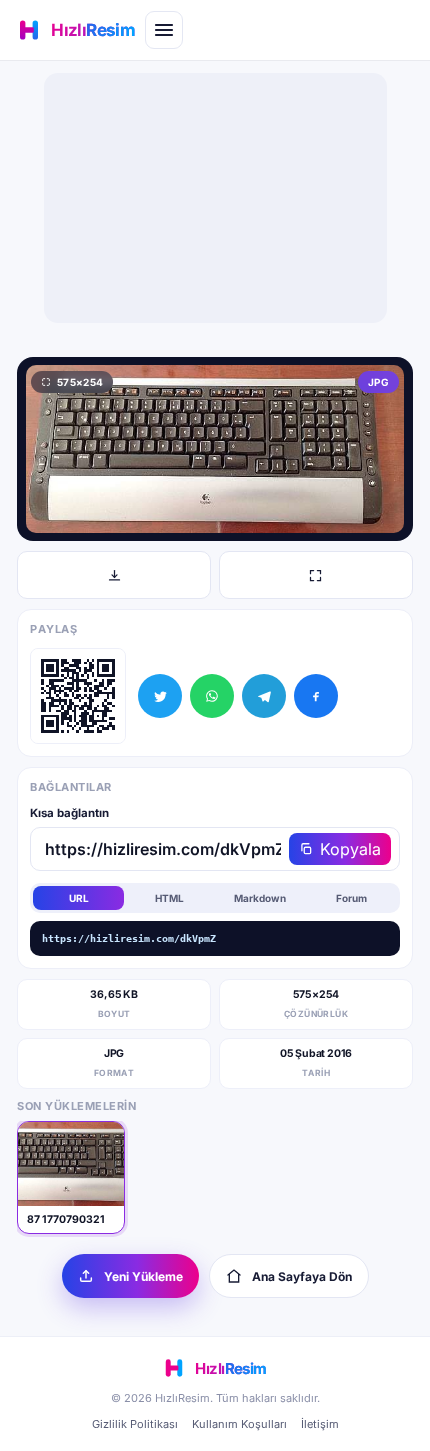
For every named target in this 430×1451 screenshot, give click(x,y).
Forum (351, 898)
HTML (169, 898)
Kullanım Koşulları (239, 1424)
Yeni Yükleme (143, 1276)
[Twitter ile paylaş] (160, 696)
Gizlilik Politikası (135, 1424)
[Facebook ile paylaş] (316, 696)
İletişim (320, 1424)
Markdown (260, 898)
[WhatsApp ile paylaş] (212, 696)
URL (79, 898)
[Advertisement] (215, 198)
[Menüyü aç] (164, 30)
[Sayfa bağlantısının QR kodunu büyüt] (78, 696)
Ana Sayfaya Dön (302, 1276)
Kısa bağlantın (69, 813)
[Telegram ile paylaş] (264, 696)
